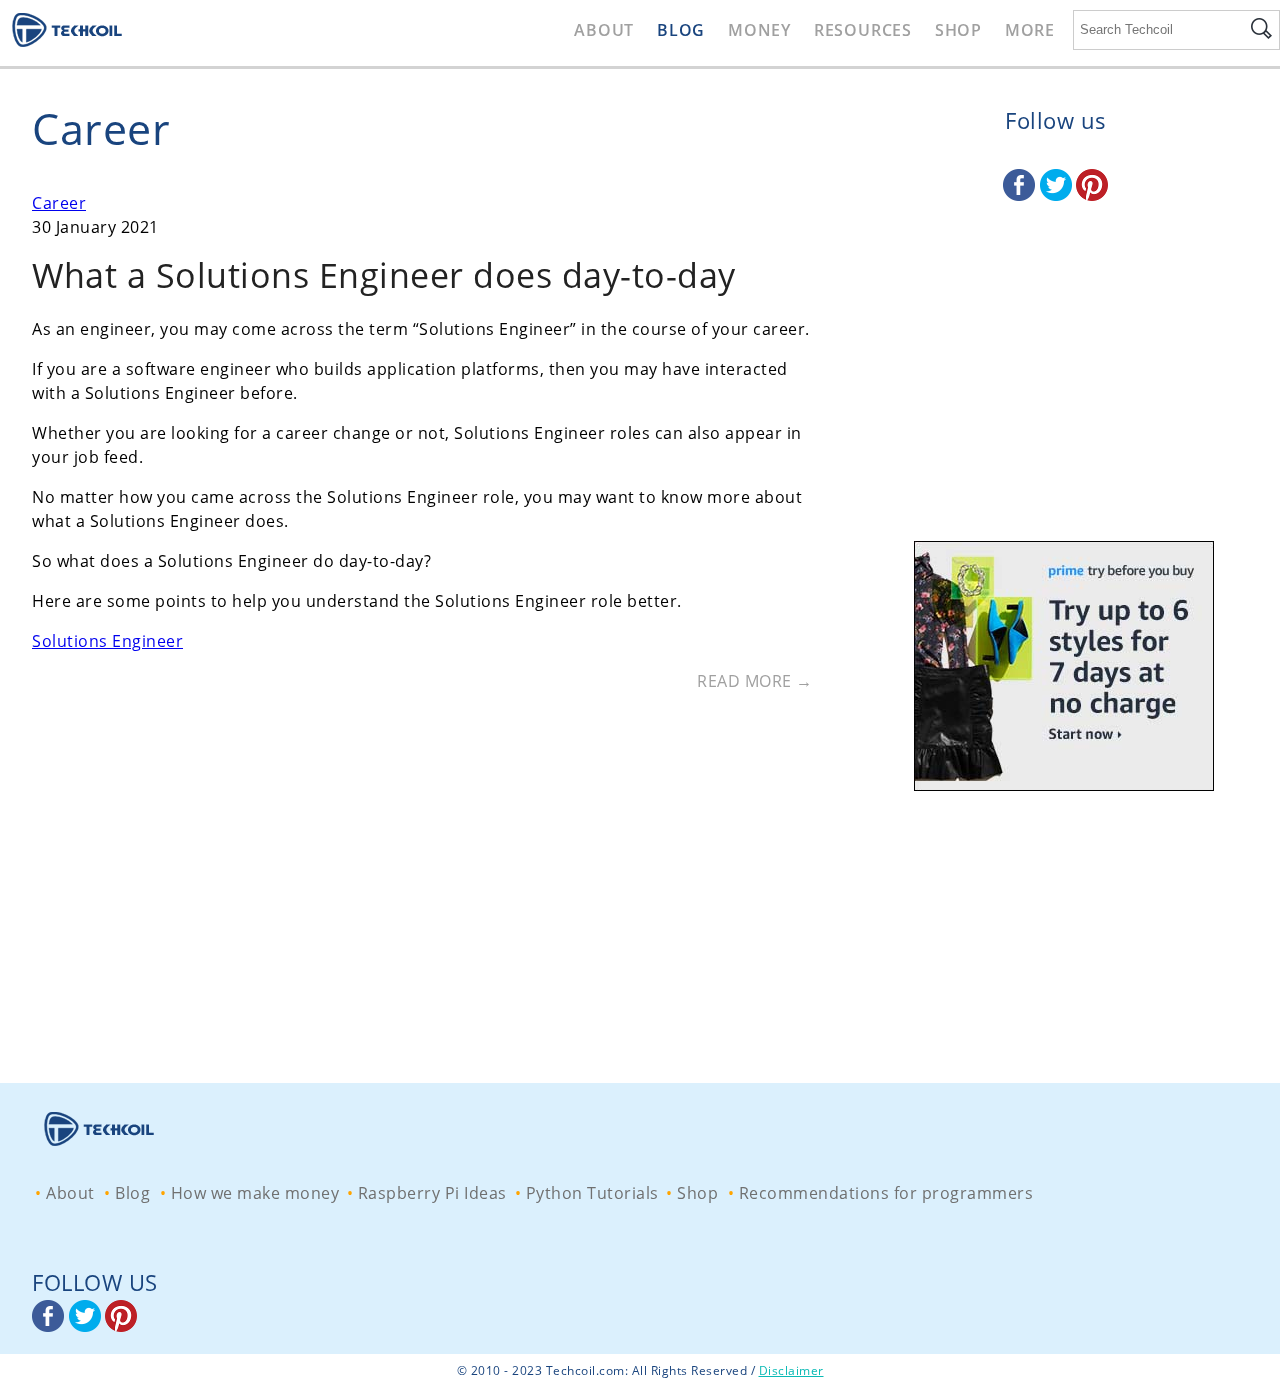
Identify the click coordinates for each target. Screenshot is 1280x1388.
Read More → (755, 681)
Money (759, 30)
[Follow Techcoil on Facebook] (1021, 195)
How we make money (255, 1193)
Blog (681, 30)
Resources (863, 30)
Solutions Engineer (107, 641)
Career (59, 203)
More (1030, 30)
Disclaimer (791, 1370)
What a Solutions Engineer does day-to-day (384, 275)
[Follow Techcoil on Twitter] (1058, 195)
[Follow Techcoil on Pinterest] (1092, 195)
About (604, 30)
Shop (958, 30)
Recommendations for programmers (886, 1193)
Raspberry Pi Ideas (432, 1193)
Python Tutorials (592, 1193)
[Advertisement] (1056, 395)
